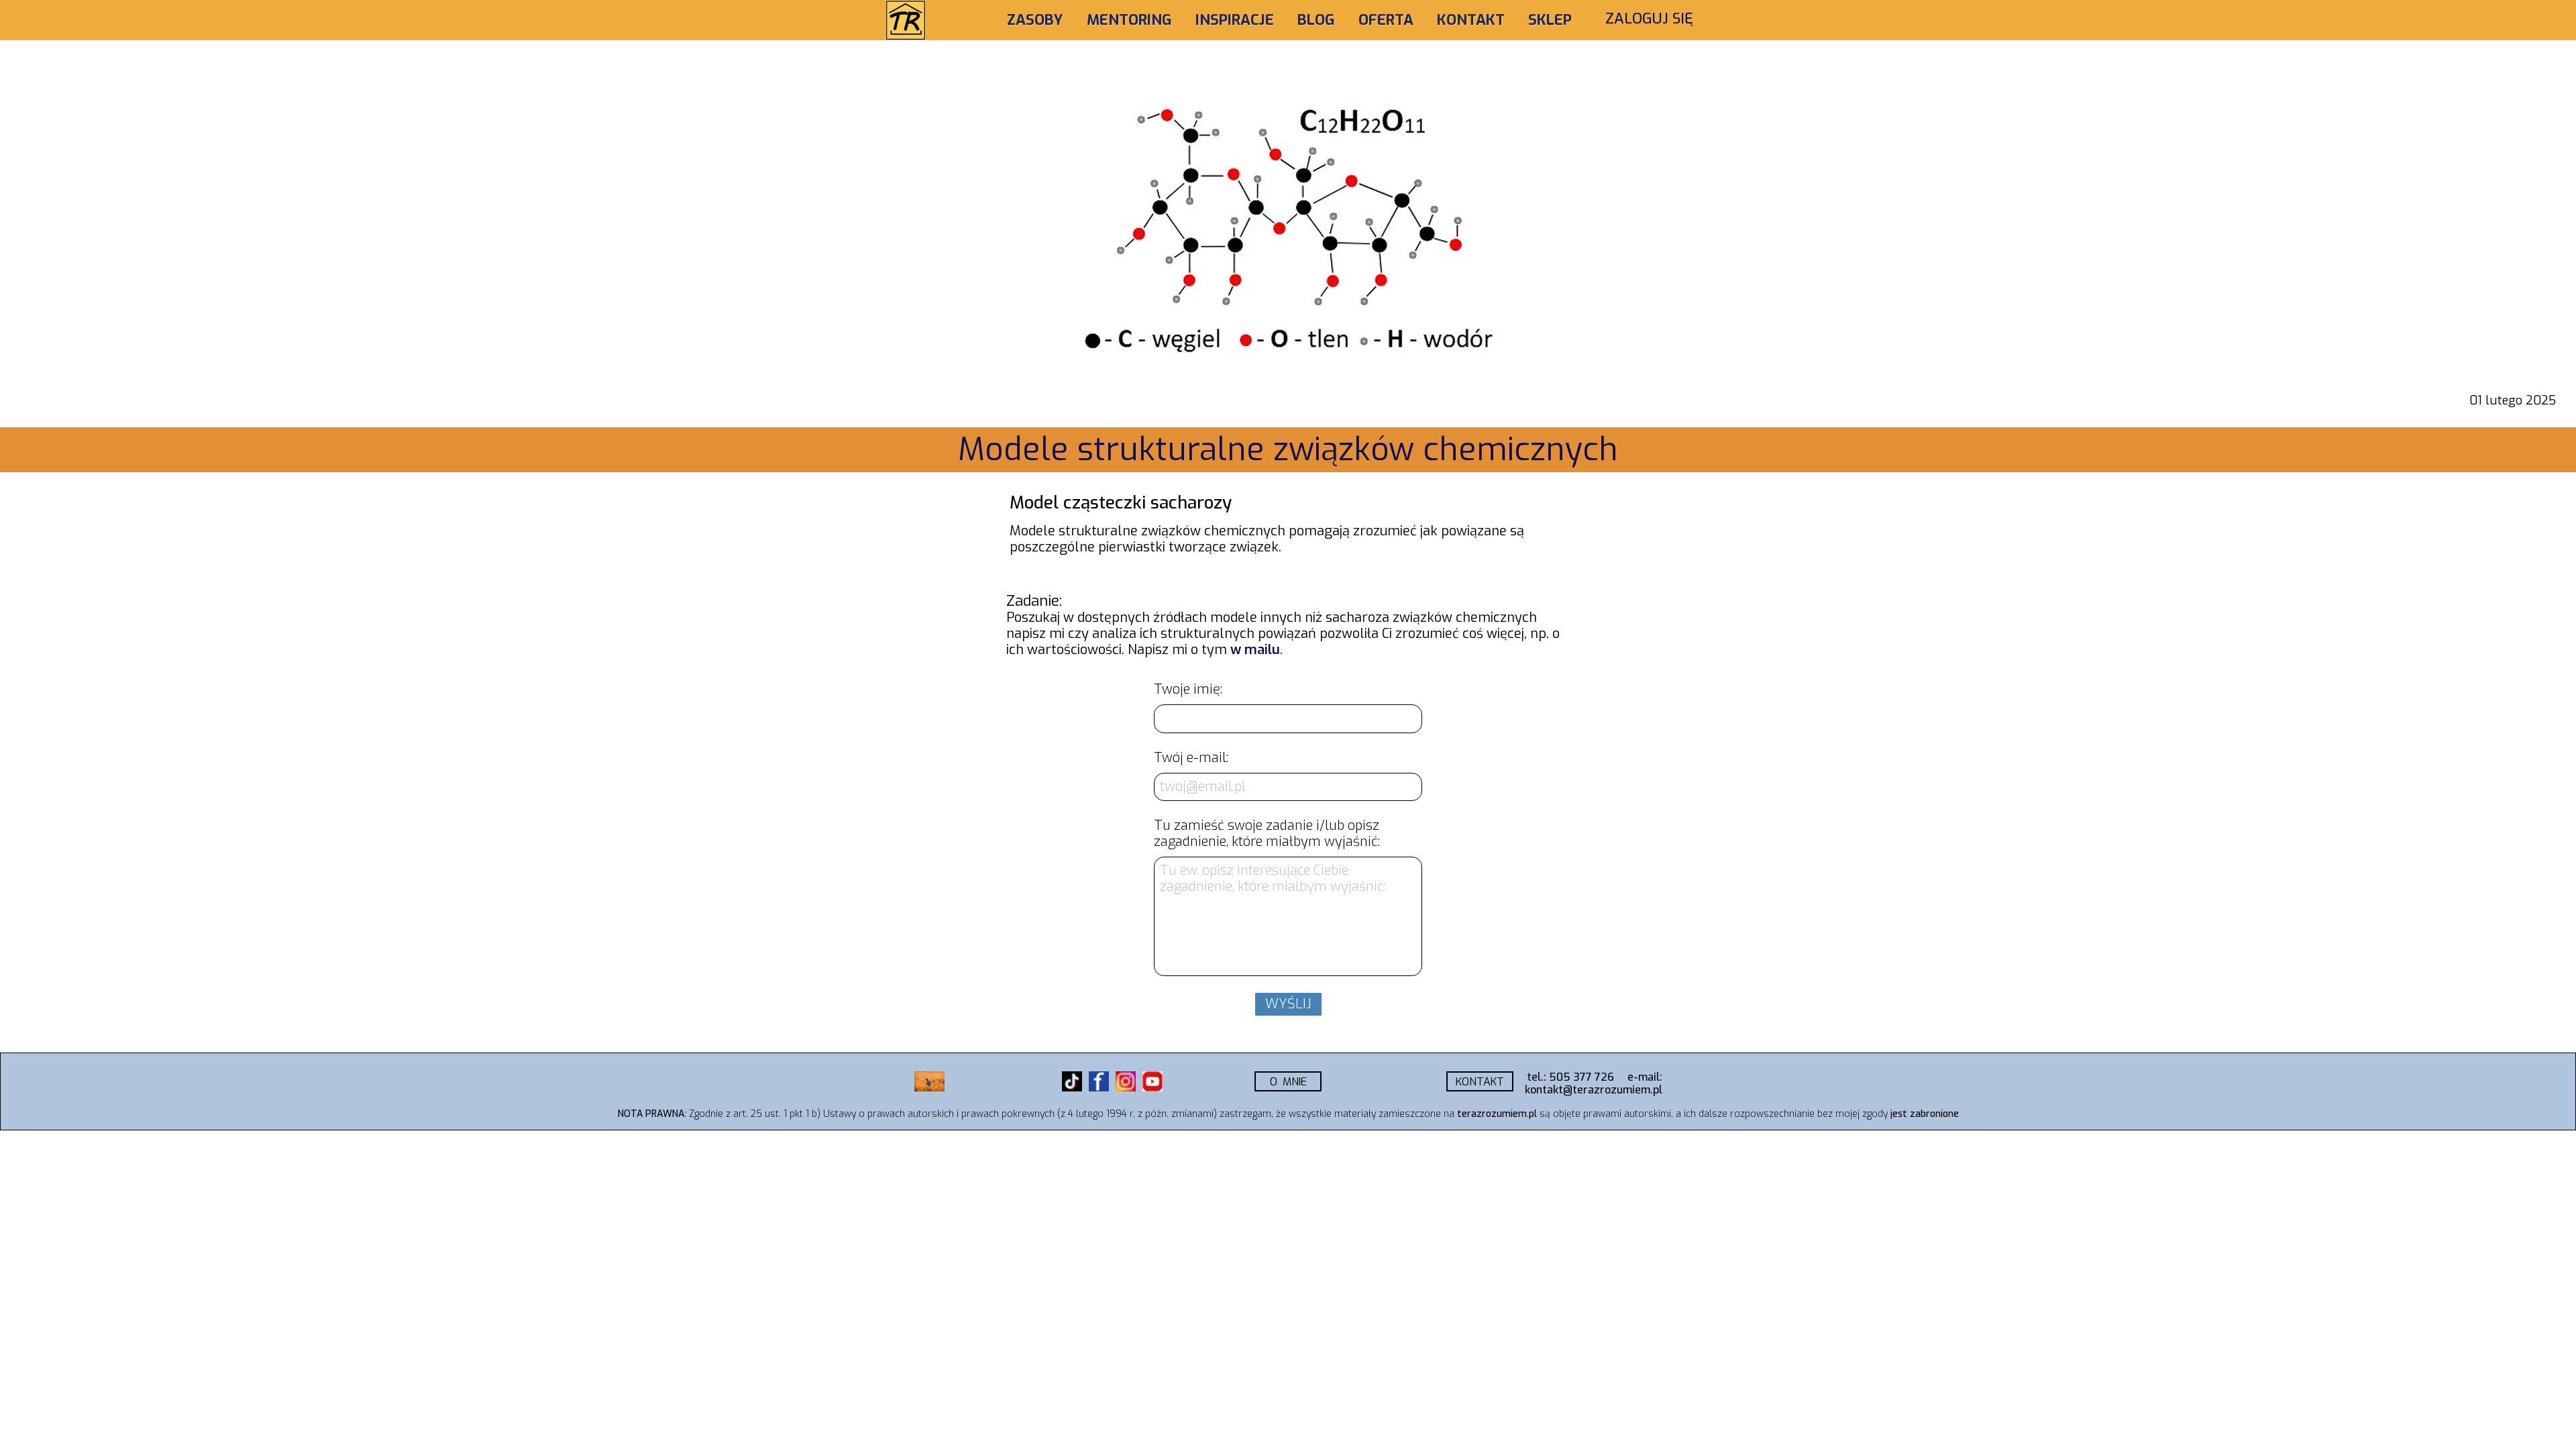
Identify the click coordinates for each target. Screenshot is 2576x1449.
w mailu (1255, 650)
